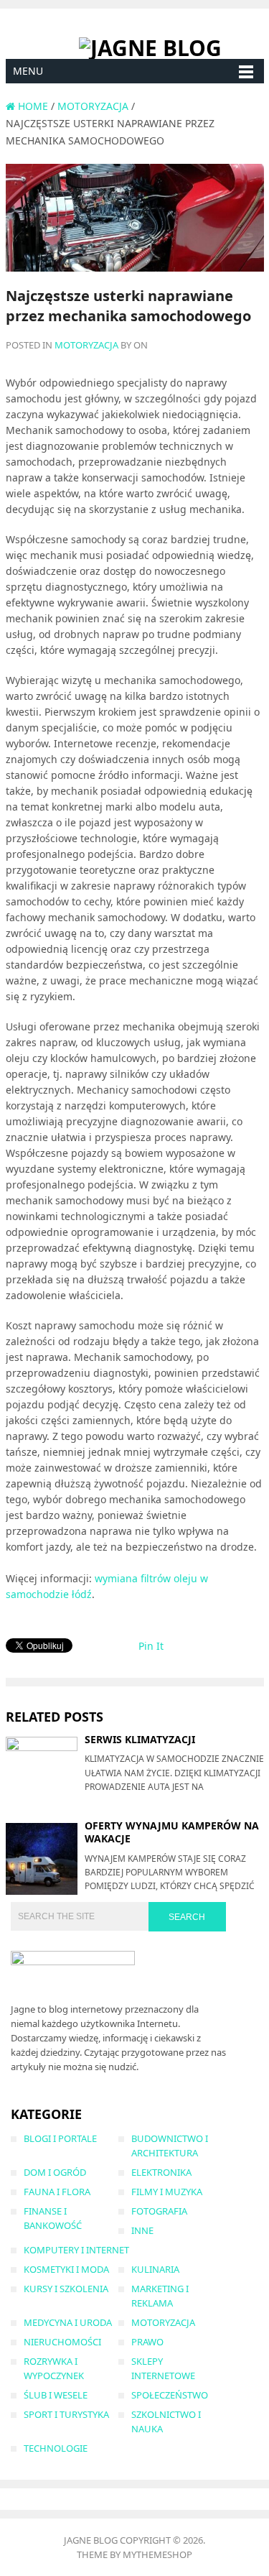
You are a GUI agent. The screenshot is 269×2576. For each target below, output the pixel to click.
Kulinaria (155, 2269)
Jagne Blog (91, 2540)
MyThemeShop (157, 2554)
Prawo (147, 2342)
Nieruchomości (62, 2342)
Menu (28, 71)
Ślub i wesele (56, 2395)
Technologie (56, 2448)
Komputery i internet (76, 2250)
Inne (142, 2230)
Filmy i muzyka (167, 2192)
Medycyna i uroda (68, 2322)
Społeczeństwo (170, 2395)
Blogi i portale (60, 2138)
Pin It (151, 1646)
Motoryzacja (86, 345)
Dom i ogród (55, 2172)
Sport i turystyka (66, 2414)
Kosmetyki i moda (66, 2269)
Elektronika (161, 2172)
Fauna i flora (57, 2192)
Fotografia (159, 2211)
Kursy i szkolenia (66, 2289)
